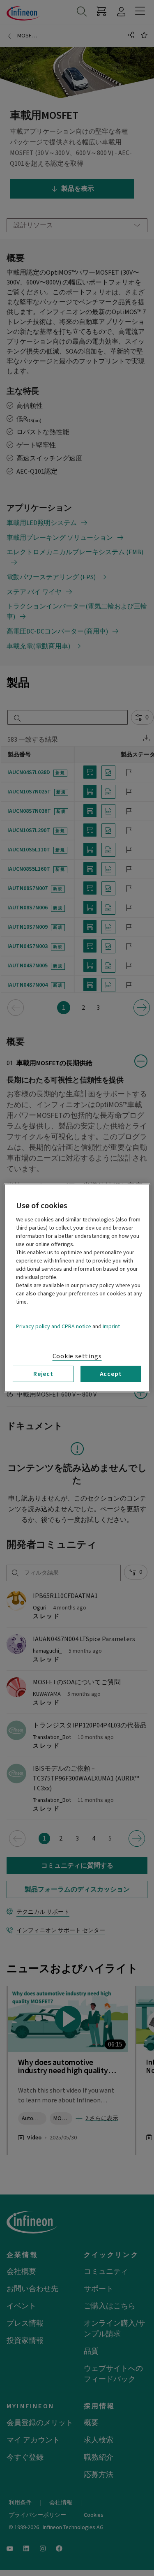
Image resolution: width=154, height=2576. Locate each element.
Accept (111, 1374)
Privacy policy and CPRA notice (54, 1327)
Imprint (111, 1327)
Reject (43, 1374)
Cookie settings (77, 1356)
